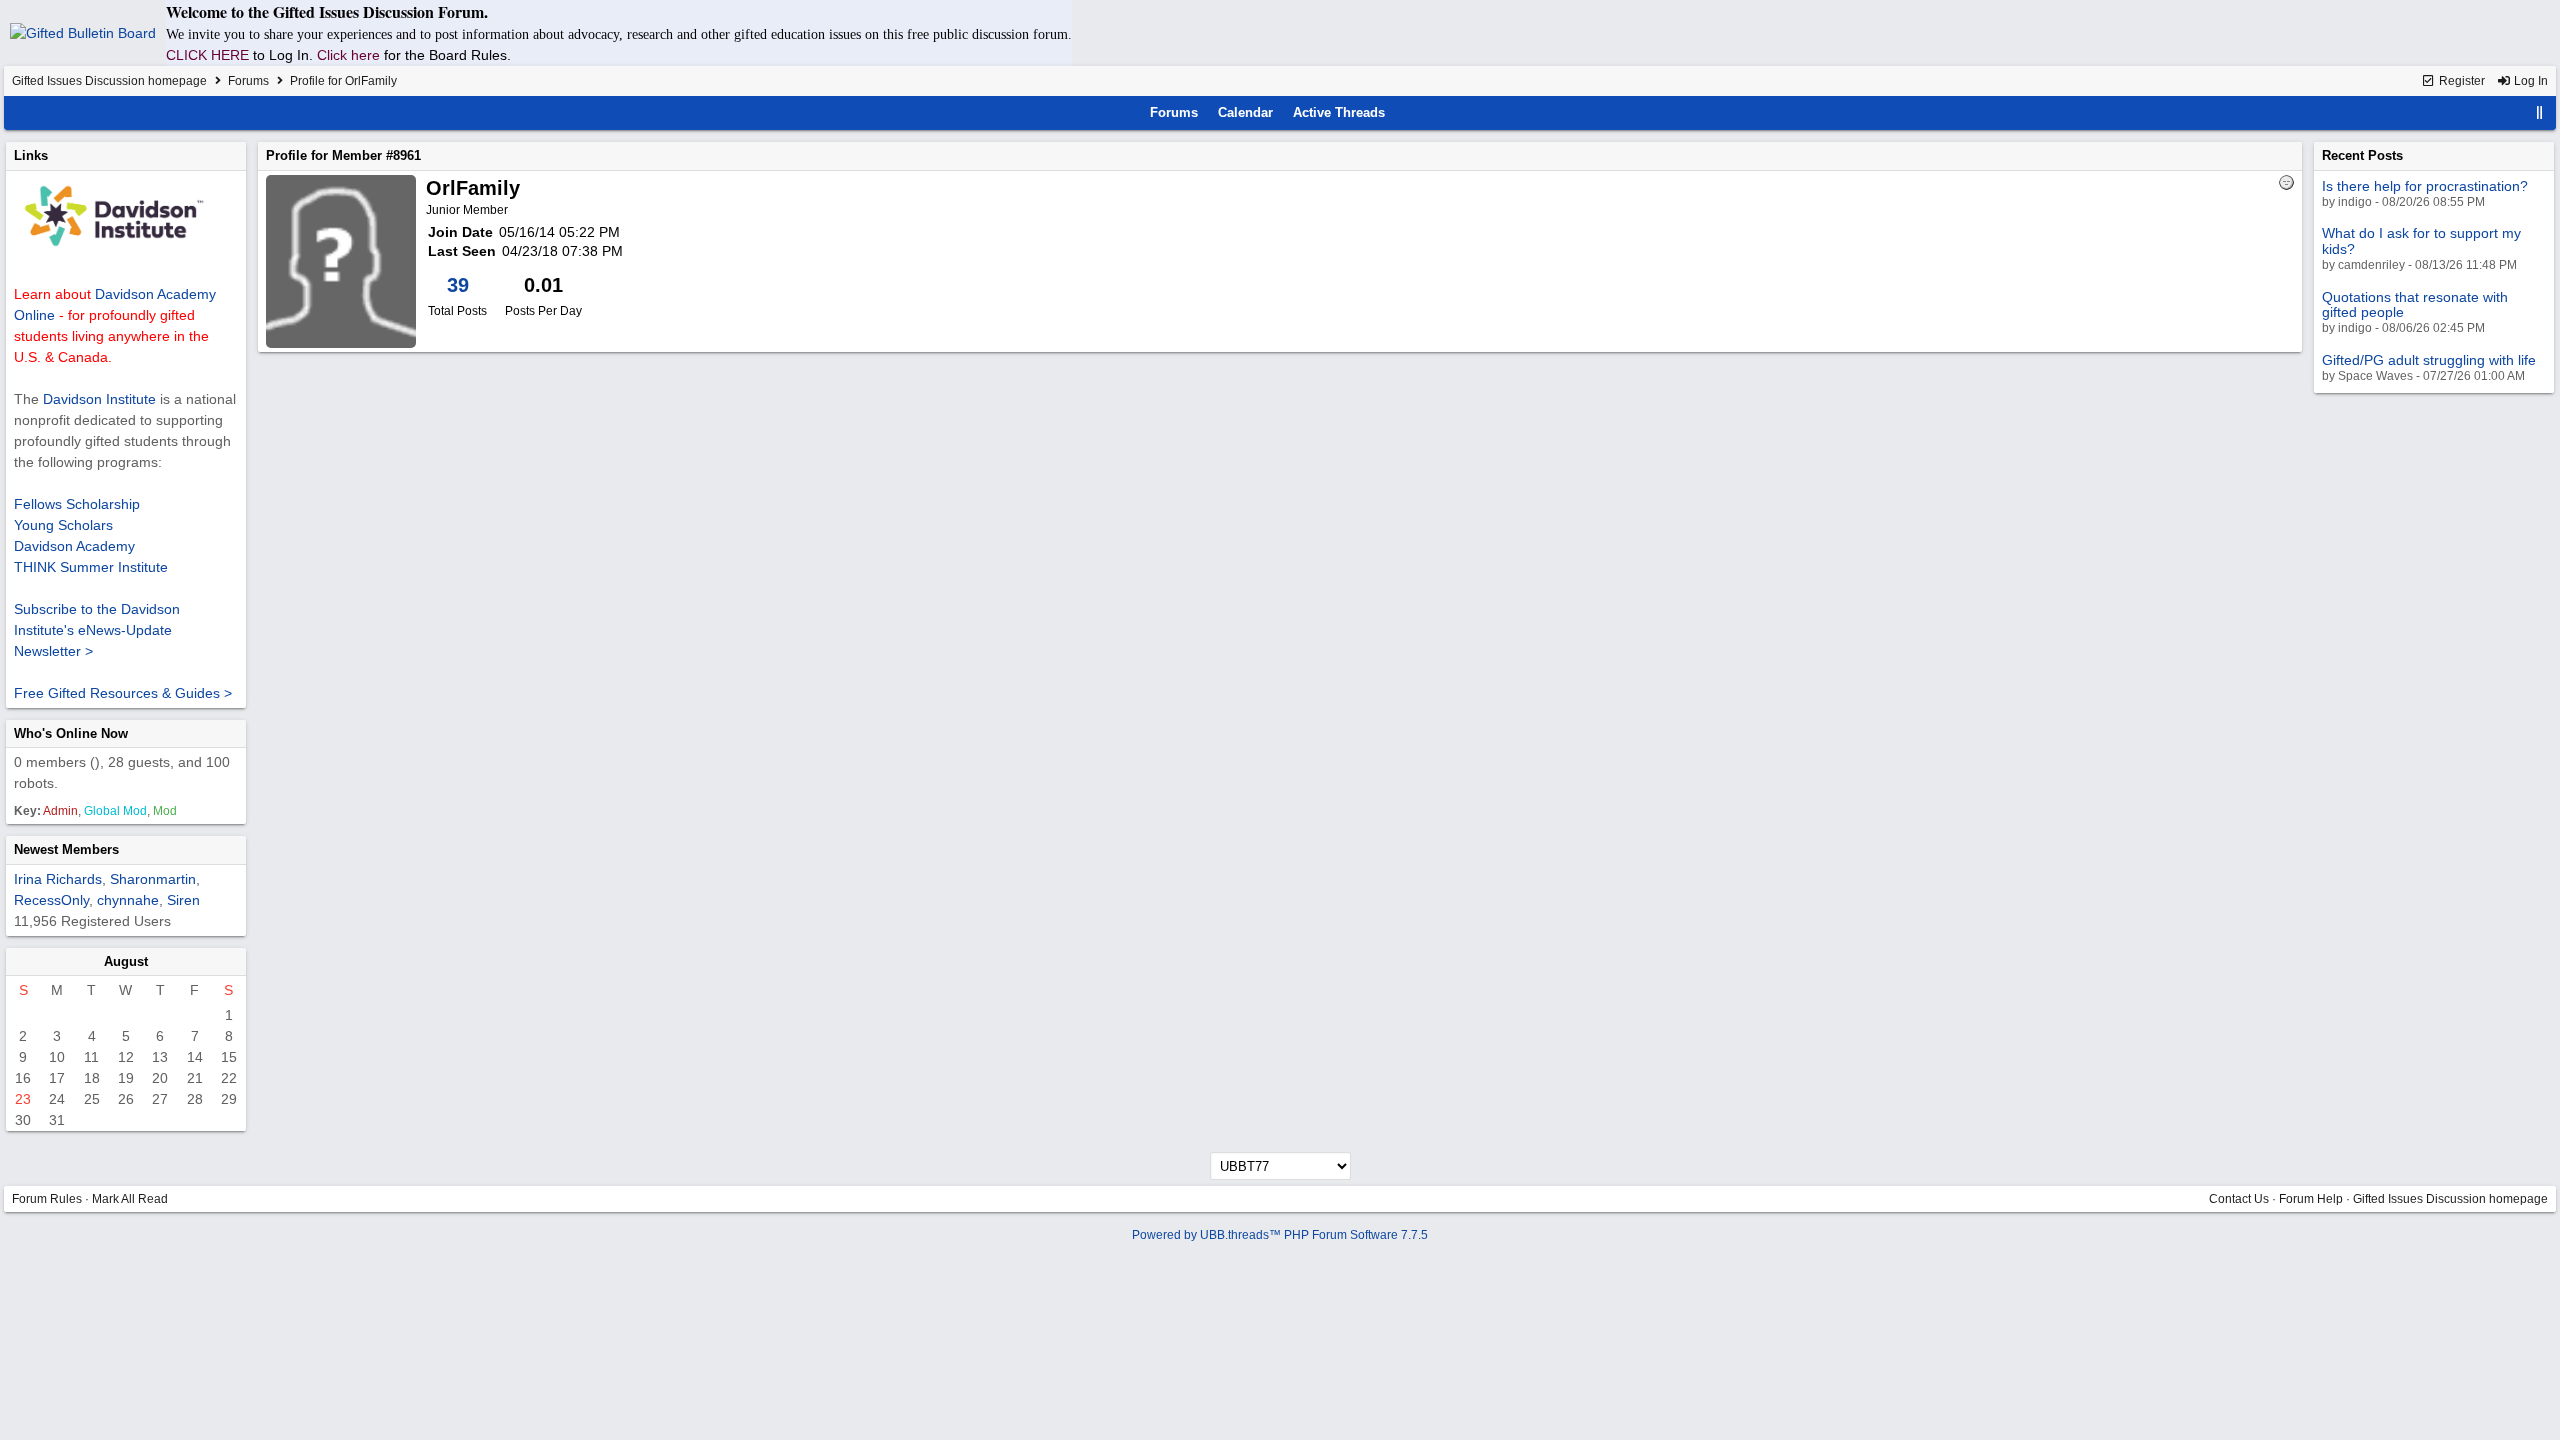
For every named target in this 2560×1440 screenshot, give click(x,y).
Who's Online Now (71, 733)
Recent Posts (2362, 155)
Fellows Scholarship (77, 504)
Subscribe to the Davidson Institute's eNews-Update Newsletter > (97, 630)
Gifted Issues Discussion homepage (109, 81)
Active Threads (1339, 112)
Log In (2529, 81)
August (126, 961)
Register (2460, 81)
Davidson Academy (74, 546)
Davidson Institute (99, 399)
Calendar (1245, 112)
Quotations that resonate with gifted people (2415, 304)
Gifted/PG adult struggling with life (2429, 360)
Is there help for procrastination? (2425, 186)
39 (458, 285)
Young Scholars (63, 525)
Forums (248, 81)
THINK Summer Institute (91, 567)
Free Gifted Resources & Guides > (123, 693)
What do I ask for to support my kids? (2421, 240)
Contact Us (2239, 1199)
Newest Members (66, 849)
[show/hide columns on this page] (2540, 112)
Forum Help (2311, 1199)
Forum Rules (47, 1199)
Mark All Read (130, 1199)
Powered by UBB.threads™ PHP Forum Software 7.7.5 (1280, 1235)
